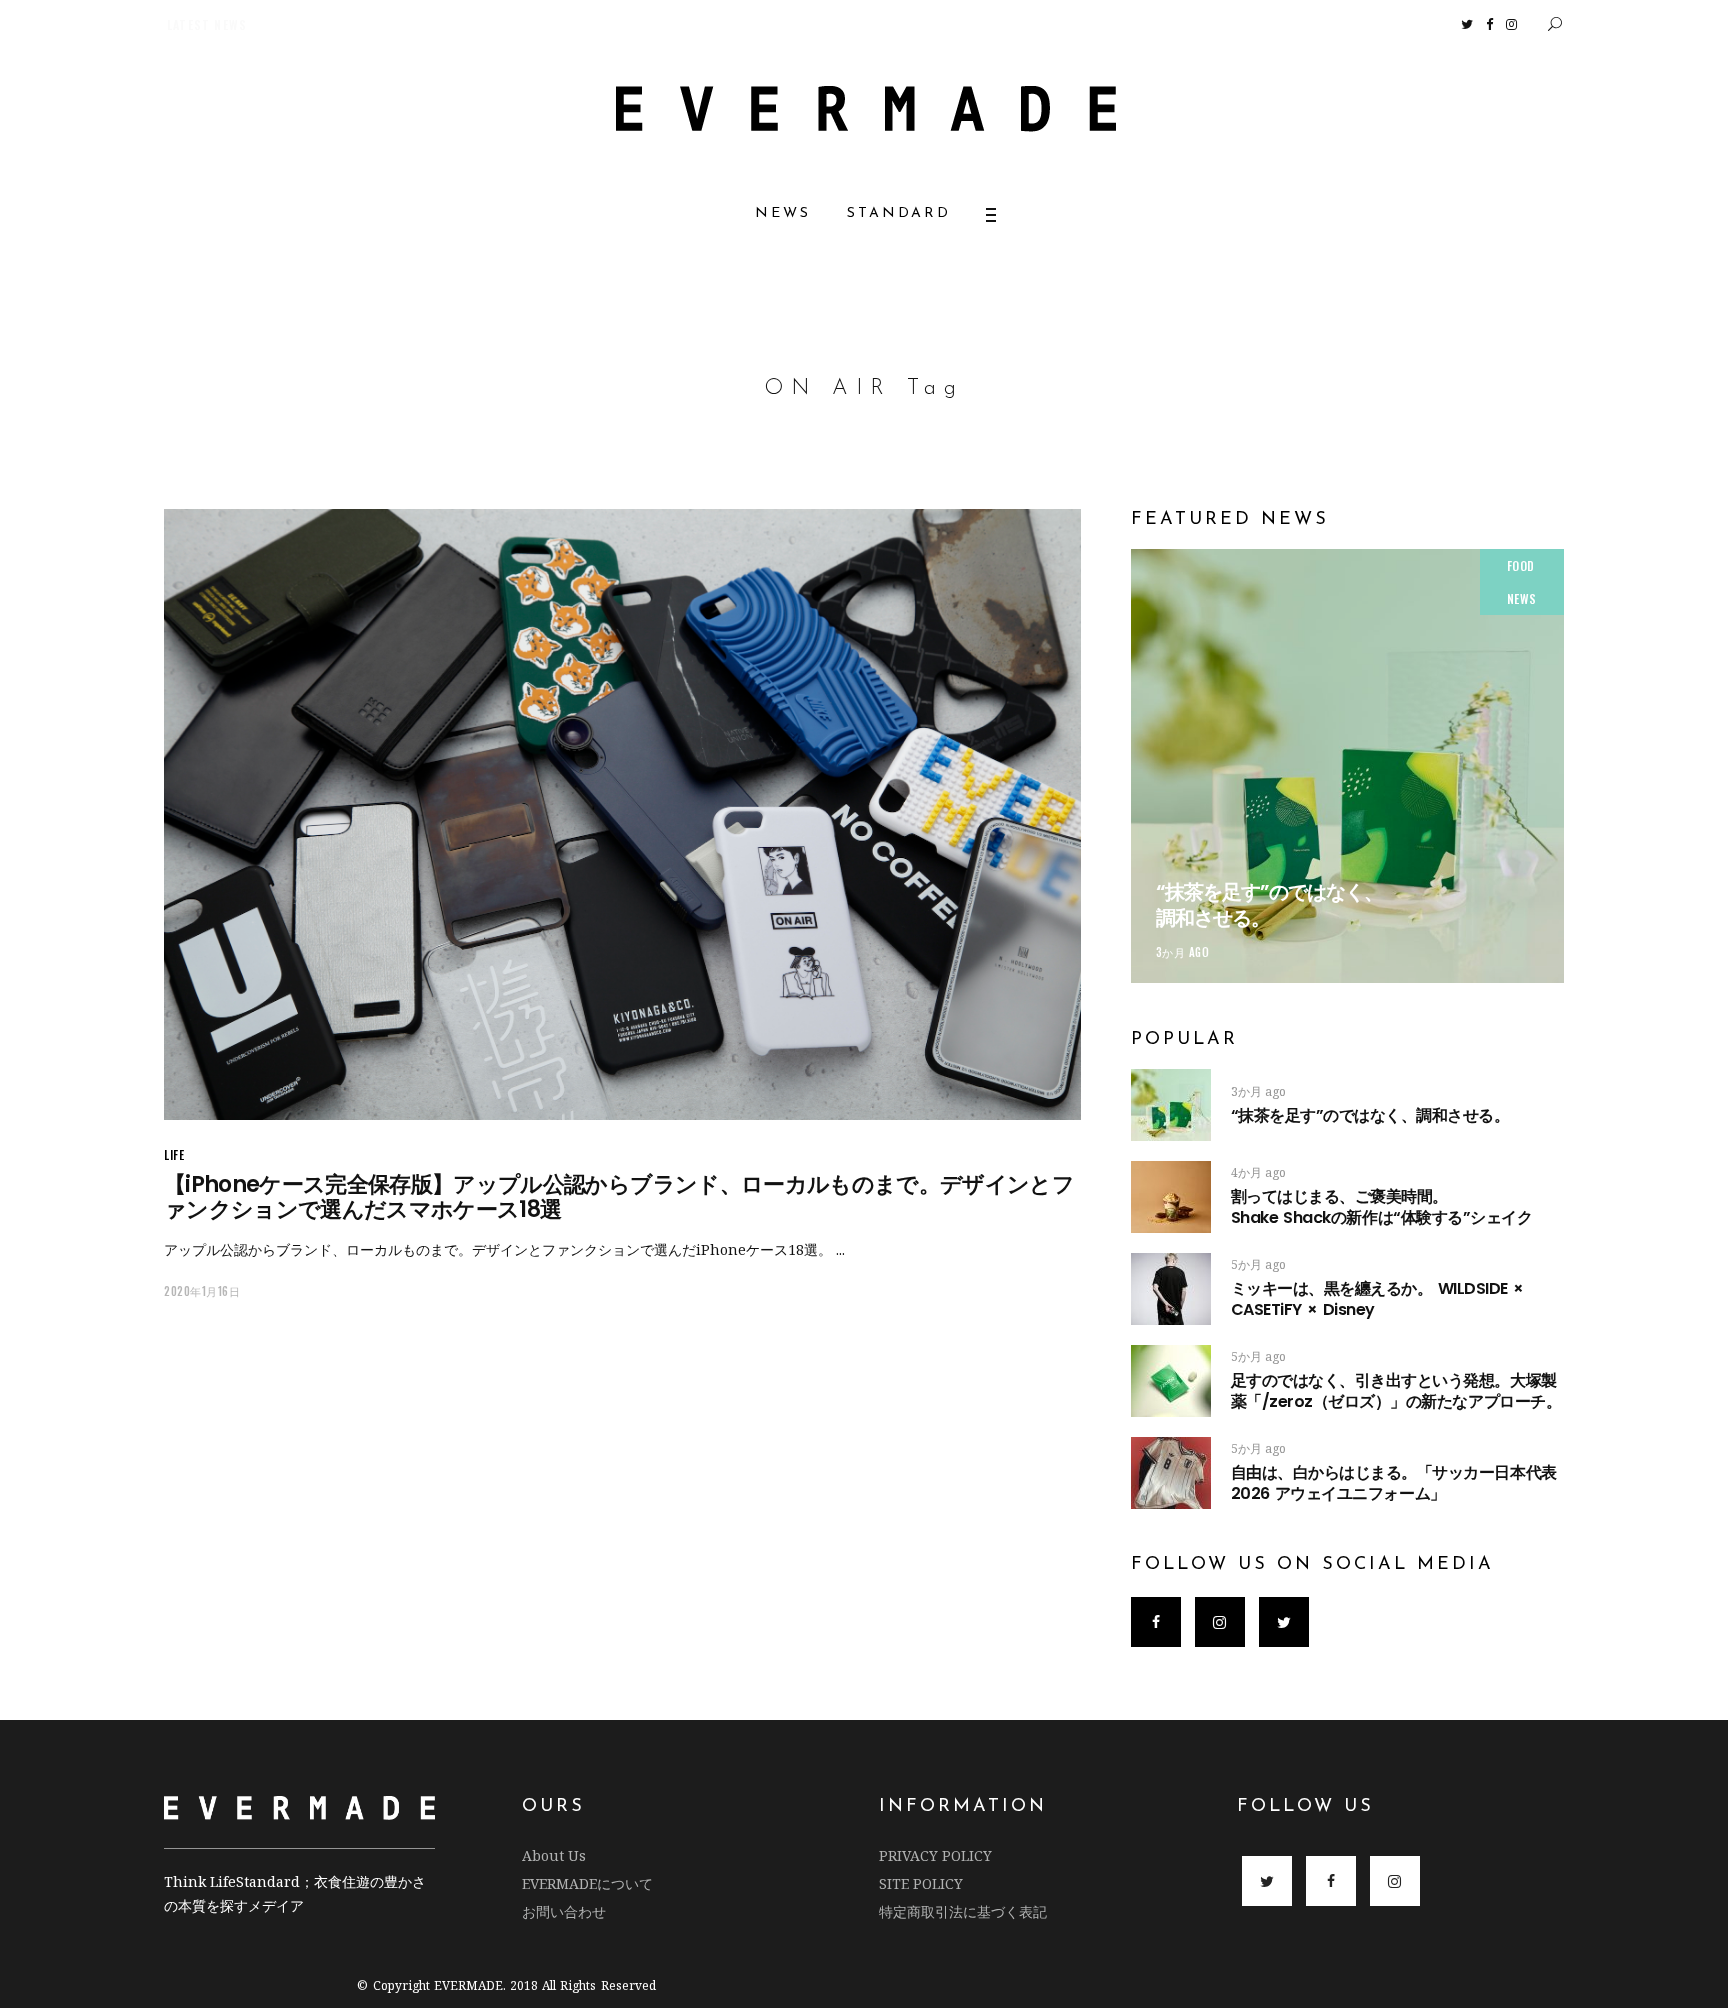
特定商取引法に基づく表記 (963, 1911)
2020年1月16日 (202, 1291)
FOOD (1521, 565)
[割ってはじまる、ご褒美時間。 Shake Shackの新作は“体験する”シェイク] (1171, 1197)
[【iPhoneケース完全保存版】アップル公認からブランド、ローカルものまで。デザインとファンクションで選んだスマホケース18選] (622, 814)
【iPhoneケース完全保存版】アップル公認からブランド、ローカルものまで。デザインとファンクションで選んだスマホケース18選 (619, 1197)
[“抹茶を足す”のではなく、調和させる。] (1347, 765)
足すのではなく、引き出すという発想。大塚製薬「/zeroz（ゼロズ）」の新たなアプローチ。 (1396, 1391)
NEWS (1522, 598)
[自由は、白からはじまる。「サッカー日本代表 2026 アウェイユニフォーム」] (1171, 1473)
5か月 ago (1258, 1264)
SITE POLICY (921, 1883)
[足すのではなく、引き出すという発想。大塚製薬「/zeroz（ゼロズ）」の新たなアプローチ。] (1171, 1381)
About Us (554, 1855)
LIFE (174, 1154)
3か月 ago (1183, 952)
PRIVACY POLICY (935, 1855)
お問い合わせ (564, 1911)
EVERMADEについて (587, 1883)
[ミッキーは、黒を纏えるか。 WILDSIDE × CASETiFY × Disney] (1171, 1289)
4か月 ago (1258, 1172)
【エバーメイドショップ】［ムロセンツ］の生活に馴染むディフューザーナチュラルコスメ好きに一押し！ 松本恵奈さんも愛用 (499, 24)
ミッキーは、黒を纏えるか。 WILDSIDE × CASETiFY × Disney (1377, 1299)
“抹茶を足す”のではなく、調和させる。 (1269, 905)
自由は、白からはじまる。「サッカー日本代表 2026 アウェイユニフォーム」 (1394, 1483)
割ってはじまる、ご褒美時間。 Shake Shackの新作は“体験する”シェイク (1401, 1207)
